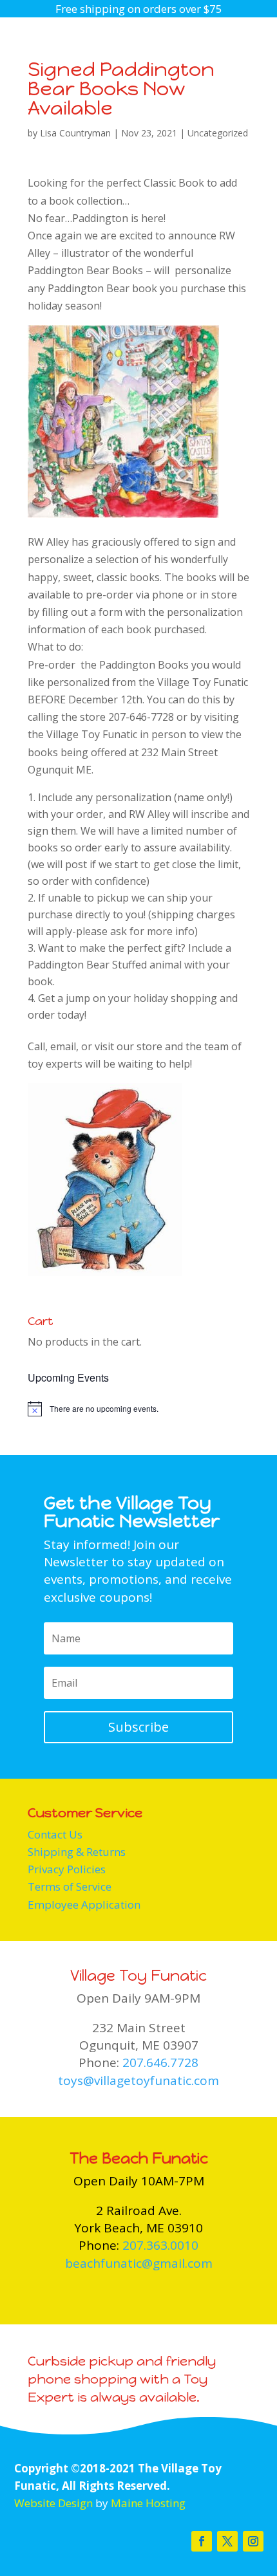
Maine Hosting (148, 2503)
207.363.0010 (160, 2245)
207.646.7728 (160, 2062)
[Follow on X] (227, 2541)
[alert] (138, 1409)
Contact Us (55, 1834)
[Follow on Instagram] (253, 2541)
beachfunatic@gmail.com (139, 2263)
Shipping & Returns (77, 1852)
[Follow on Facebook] (202, 2541)
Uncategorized (218, 133)
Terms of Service (70, 1886)
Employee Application (84, 1904)
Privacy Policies (67, 1869)
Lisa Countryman (75, 133)
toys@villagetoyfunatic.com (138, 2080)
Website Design (53, 2503)
